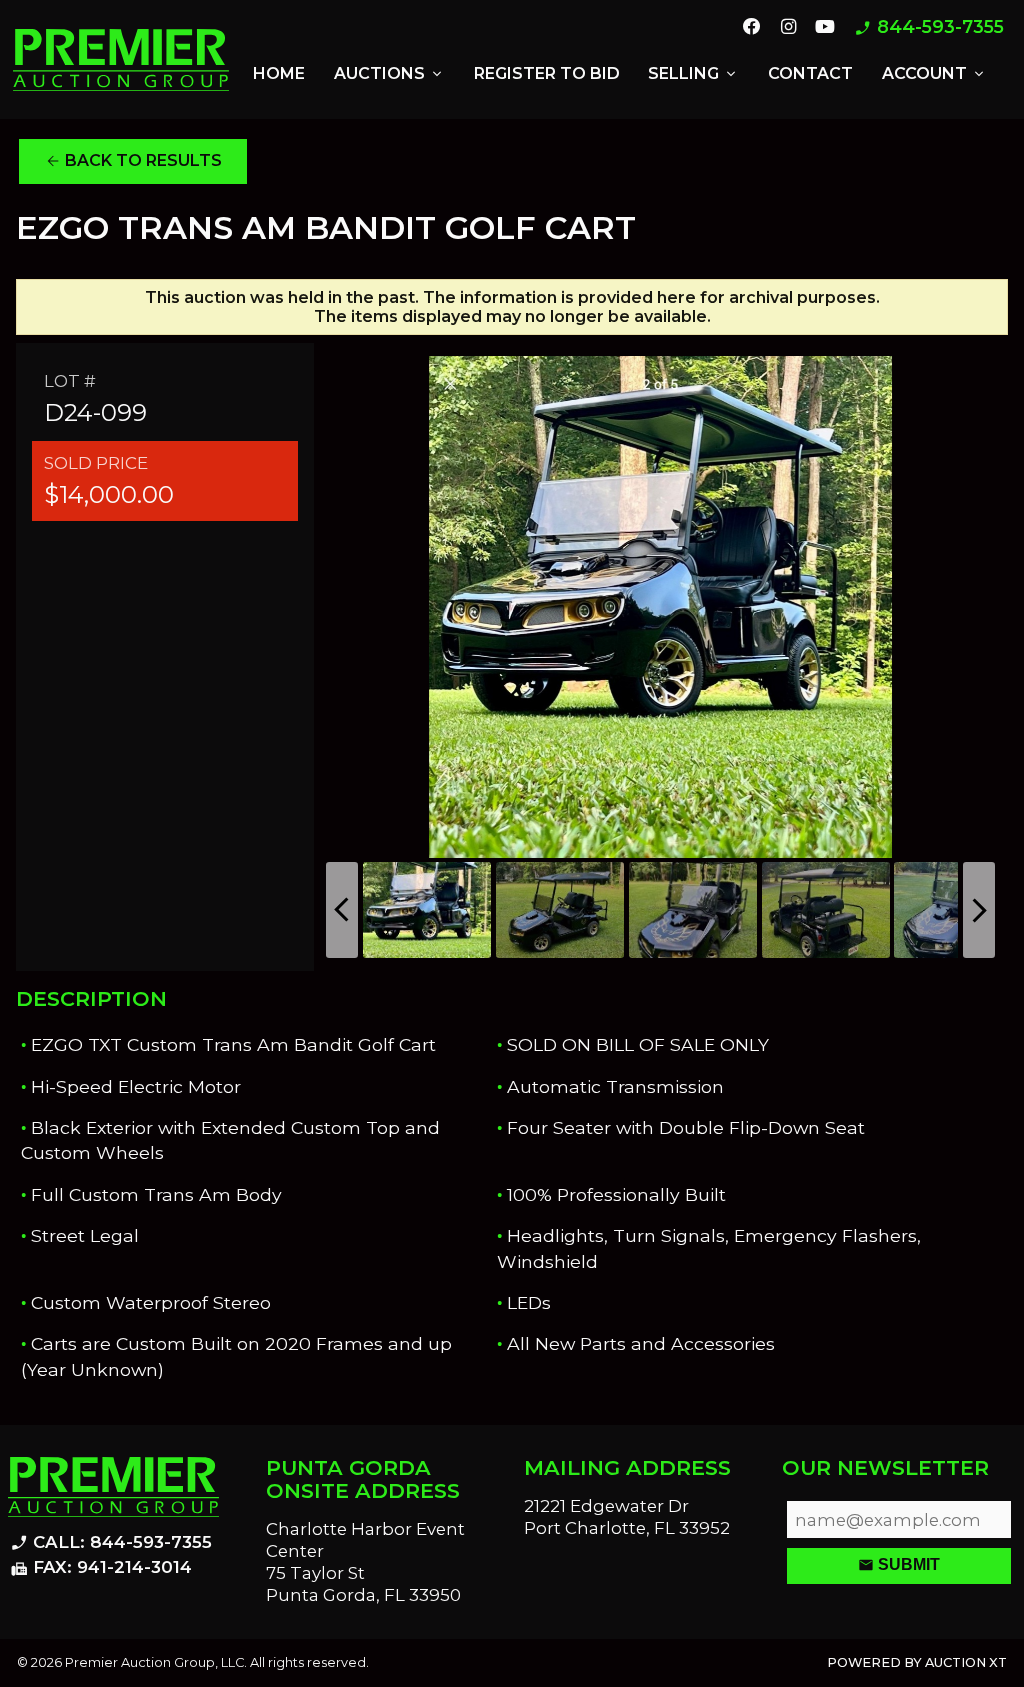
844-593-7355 (929, 27)
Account (934, 74)
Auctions (389, 74)
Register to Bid (547, 73)
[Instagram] (787, 28)
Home (279, 73)
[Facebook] (752, 28)
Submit (899, 1565)
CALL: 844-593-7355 (111, 1543)
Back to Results (133, 161)
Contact (810, 73)
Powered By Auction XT (917, 1662)
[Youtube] (825, 28)
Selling (693, 74)
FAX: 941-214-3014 (101, 1568)
